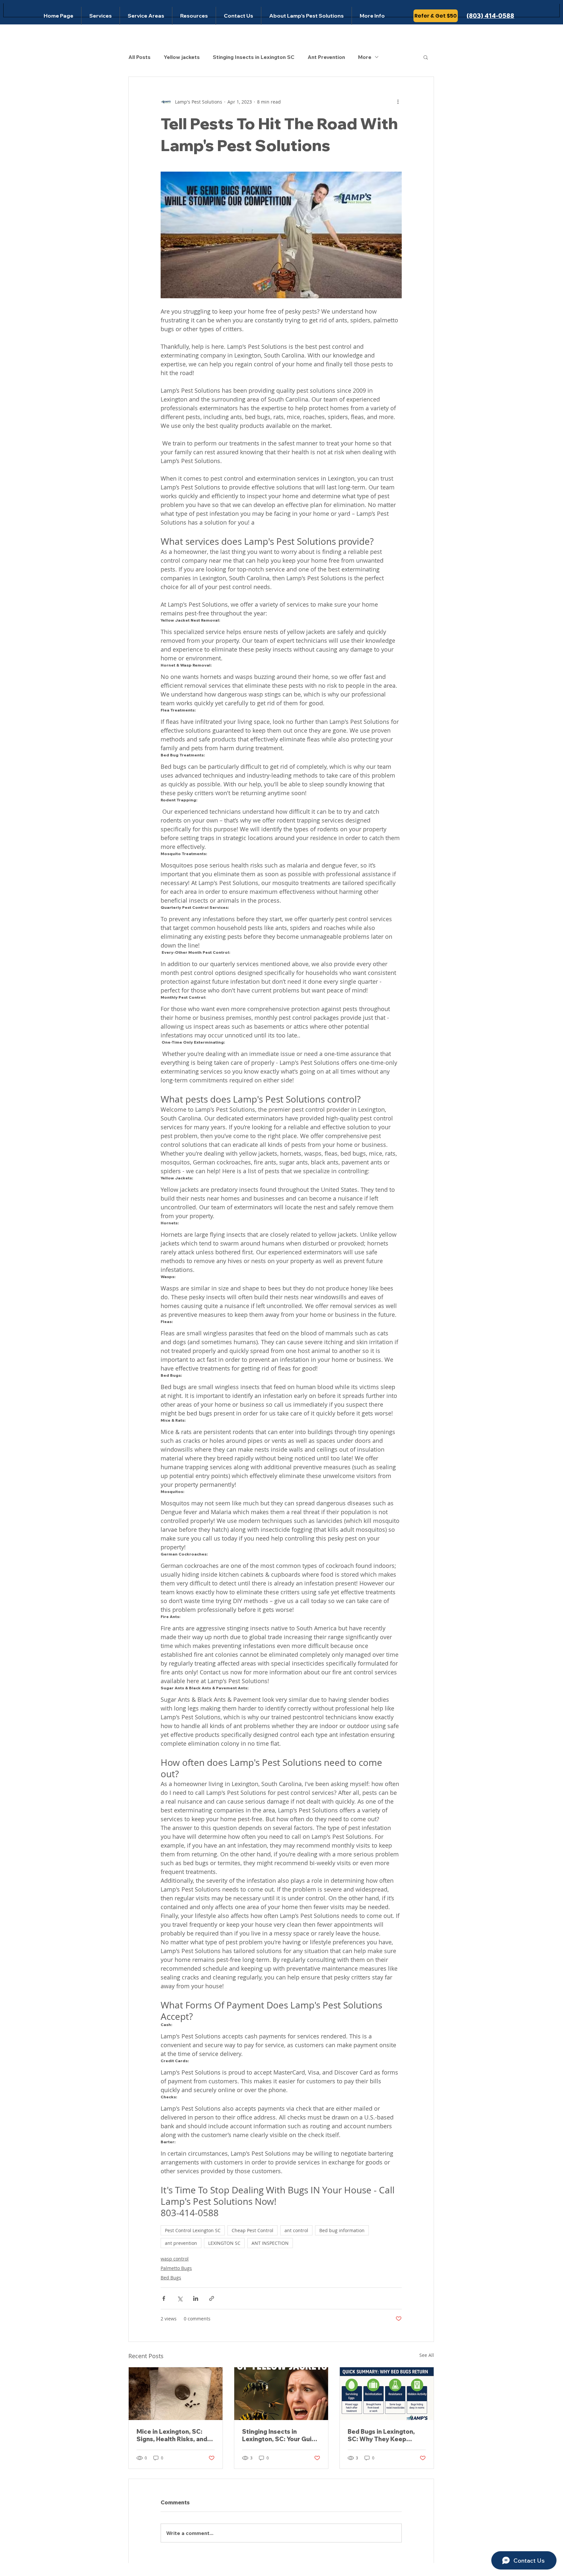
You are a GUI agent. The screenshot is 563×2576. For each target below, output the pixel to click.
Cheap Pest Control (253, 2230)
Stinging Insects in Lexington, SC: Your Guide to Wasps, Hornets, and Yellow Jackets (281, 2435)
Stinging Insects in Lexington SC (254, 57)
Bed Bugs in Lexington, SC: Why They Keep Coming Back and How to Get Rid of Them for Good (386, 2435)
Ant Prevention (326, 57)
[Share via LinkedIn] (196, 2298)
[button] (426, 57)
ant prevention (181, 2243)
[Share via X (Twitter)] (180, 2298)
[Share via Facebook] (164, 2298)
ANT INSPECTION (270, 2243)
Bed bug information (342, 2230)
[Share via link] (212, 2298)
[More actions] (398, 102)
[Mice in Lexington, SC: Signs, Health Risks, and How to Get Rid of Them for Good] (176, 2394)
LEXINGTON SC (224, 2243)
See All (427, 2355)
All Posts (139, 57)
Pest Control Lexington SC (193, 2230)
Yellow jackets (182, 57)
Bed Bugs (171, 2278)
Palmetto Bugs (176, 2268)
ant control (296, 2230)
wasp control (175, 2259)
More (365, 57)
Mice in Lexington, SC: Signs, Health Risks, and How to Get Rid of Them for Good (172, 2435)
